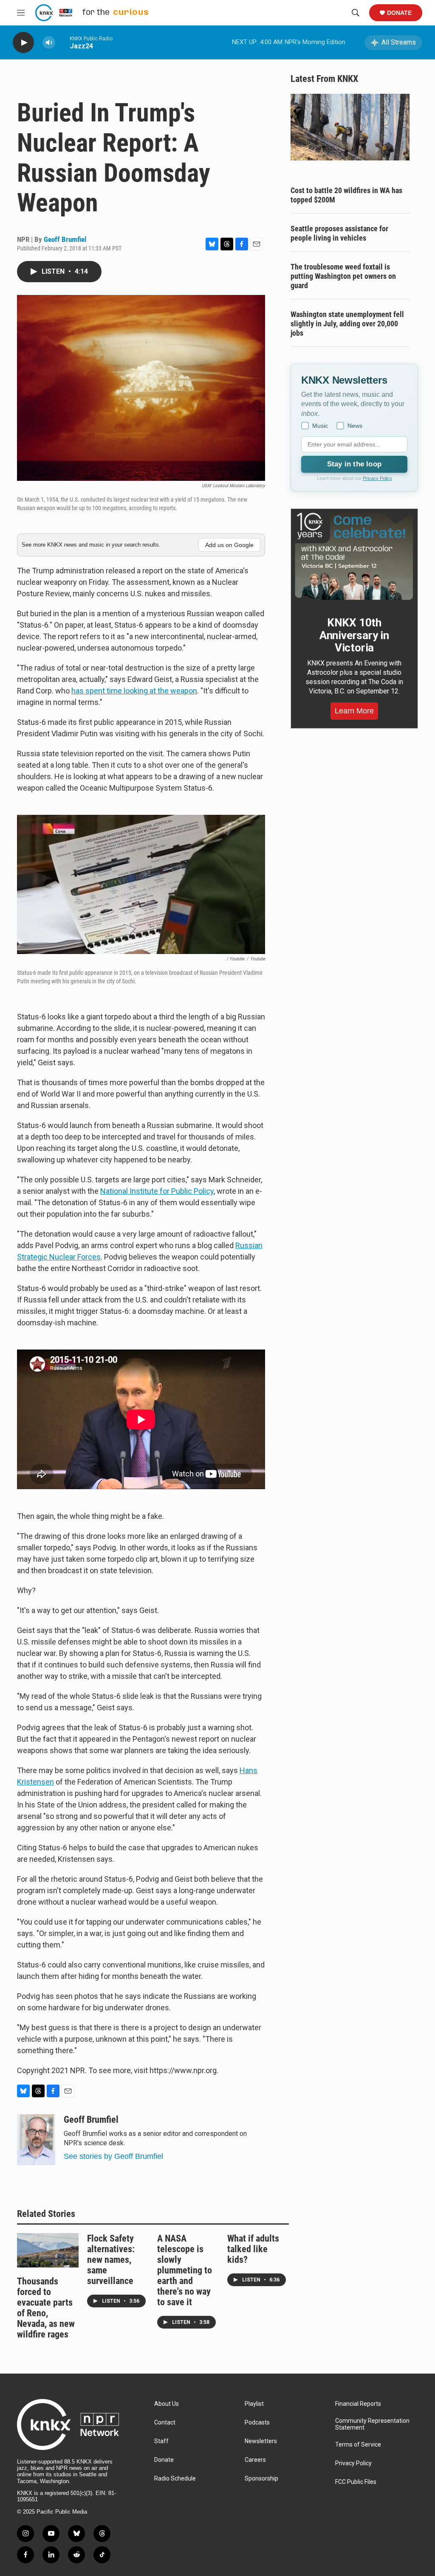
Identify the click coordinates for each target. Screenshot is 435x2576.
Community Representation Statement (372, 2424)
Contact (165, 2423)
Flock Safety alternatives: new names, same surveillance (111, 2260)
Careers (255, 2460)
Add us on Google (229, 545)
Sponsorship (261, 2479)
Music (320, 426)
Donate (399, 13)
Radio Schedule (175, 2479)
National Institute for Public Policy (157, 1191)
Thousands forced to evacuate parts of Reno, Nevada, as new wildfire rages (46, 2308)
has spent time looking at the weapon (134, 691)
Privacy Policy (377, 478)
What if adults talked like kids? (253, 2249)
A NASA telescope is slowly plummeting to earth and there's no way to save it (185, 2270)
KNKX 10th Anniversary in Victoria (354, 635)
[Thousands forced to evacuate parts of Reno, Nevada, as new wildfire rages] (48, 2250)
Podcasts (257, 2423)
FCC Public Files (356, 2482)
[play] (23, 43)
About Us (167, 2404)
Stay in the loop (354, 464)
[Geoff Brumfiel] (36, 2140)
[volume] (49, 43)
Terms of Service (358, 2445)
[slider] (62, 42)
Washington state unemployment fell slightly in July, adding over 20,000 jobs (347, 324)
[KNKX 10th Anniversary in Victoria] (354, 556)
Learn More (354, 711)
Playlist (254, 2404)
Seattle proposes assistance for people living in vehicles (339, 233)
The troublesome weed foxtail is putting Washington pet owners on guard (343, 276)
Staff (161, 2441)
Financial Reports (358, 2404)
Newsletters (261, 2441)
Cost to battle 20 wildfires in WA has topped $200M (346, 195)
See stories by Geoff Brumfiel (113, 2156)
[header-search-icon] (356, 13)
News (355, 426)
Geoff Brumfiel (65, 239)
